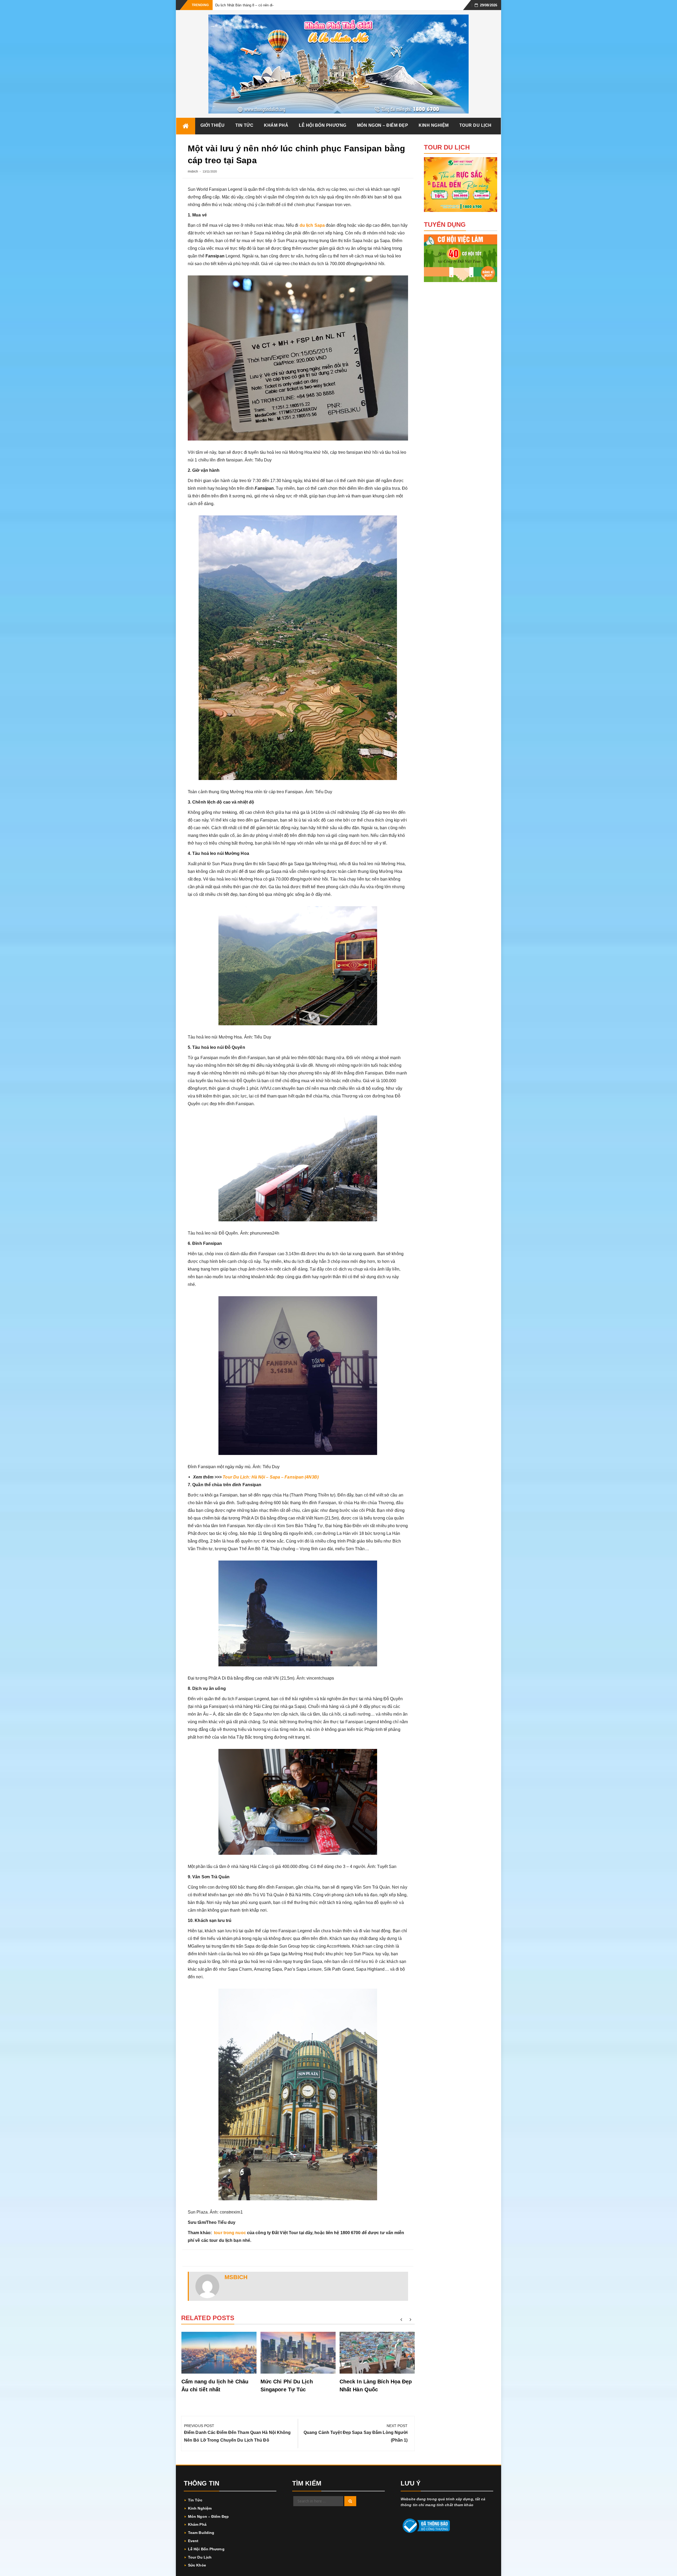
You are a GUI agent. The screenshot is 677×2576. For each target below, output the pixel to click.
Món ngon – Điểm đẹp (383, 125)
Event (193, 2541)
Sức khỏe (197, 2565)
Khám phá (276, 125)
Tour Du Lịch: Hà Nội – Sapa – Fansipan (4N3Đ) (271, 1477)
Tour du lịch (475, 125)
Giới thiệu (213, 125)
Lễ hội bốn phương (323, 125)
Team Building (201, 2533)
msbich (193, 171)
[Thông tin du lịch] (186, 126)
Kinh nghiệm (434, 125)
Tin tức (244, 125)
